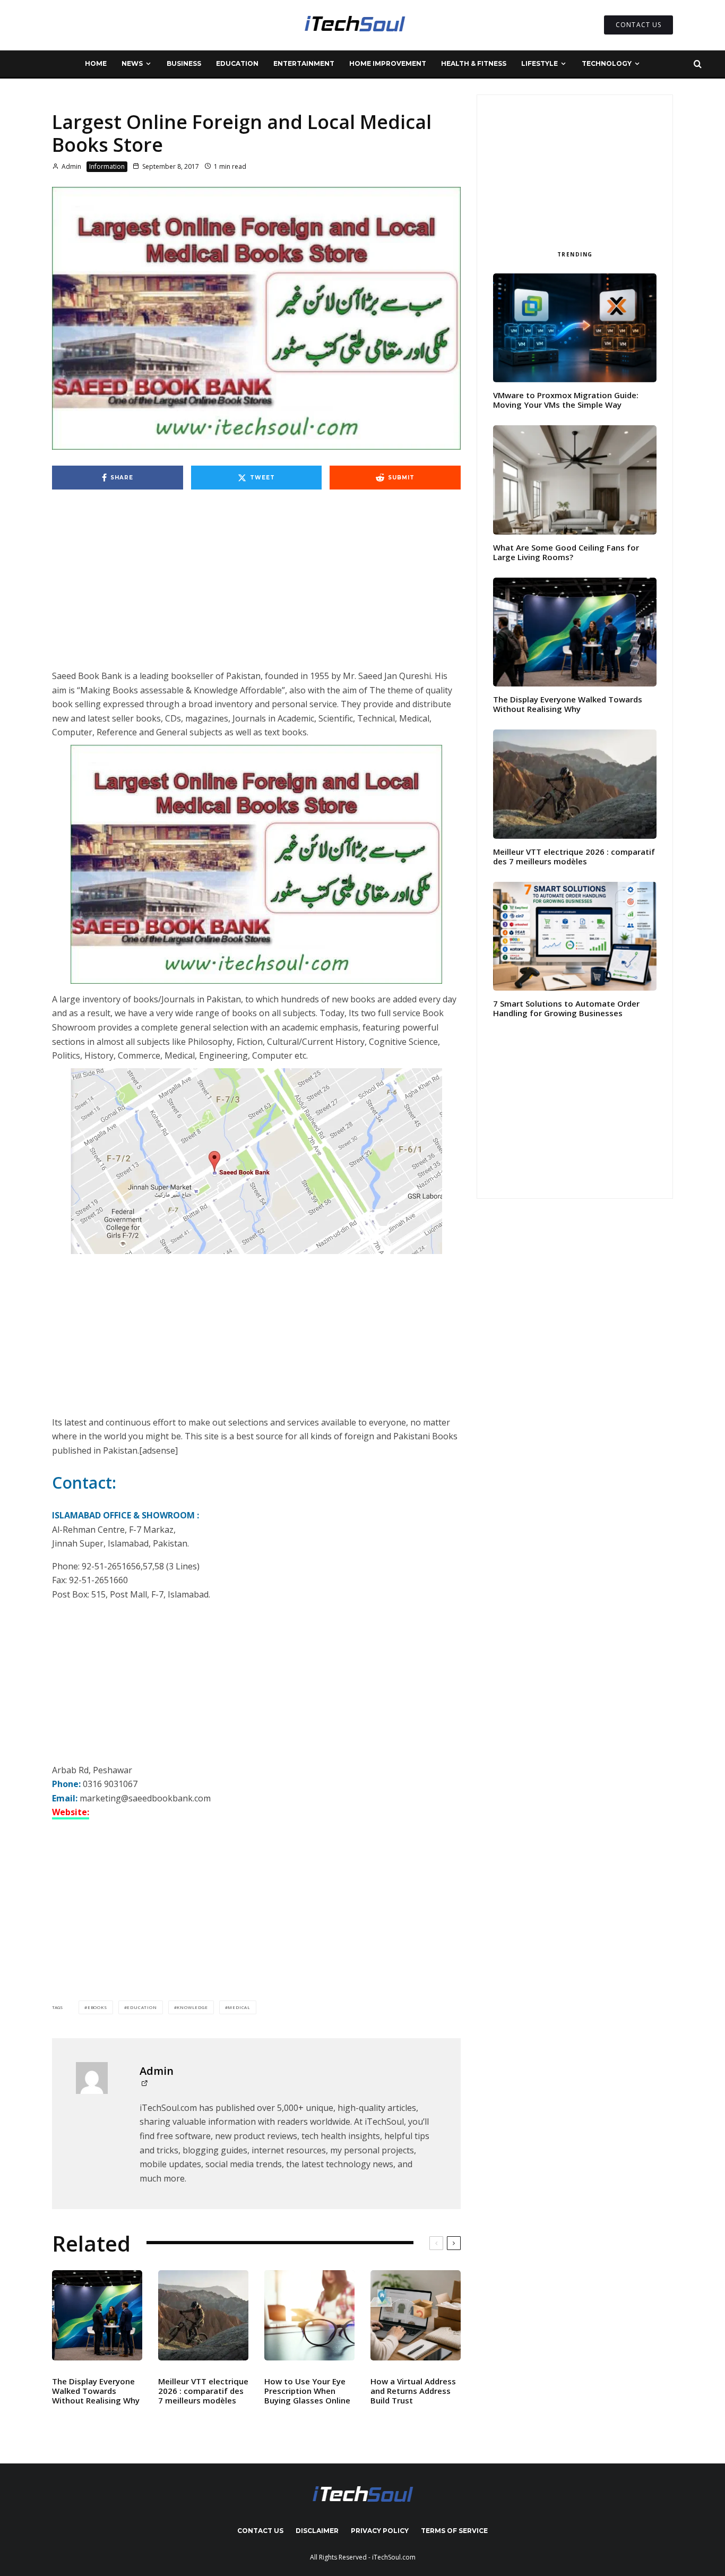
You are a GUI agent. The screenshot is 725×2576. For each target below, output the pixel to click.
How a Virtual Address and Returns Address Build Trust (413, 2391)
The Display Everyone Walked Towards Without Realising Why (96, 2391)
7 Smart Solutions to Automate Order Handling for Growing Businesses (566, 1008)
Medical (239, 2007)
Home (96, 63)
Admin (71, 166)
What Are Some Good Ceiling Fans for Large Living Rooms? (566, 552)
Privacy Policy (380, 2531)
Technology (607, 63)
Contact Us (260, 2531)
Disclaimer (317, 2531)
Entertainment (304, 63)
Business (184, 63)
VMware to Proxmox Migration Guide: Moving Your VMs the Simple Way (566, 400)
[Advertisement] (256, 590)
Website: (71, 1812)
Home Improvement (388, 63)
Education (237, 63)
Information (107, 166)
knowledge (192, 2007)
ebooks (97, 2007)
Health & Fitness (474, 63)
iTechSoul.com (394, 2557)
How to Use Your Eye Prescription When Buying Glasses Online (307, 2391)
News (132, 63)
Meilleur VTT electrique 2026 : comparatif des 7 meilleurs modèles (203, 2391)
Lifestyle (540, 63)
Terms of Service (454, 2531)
